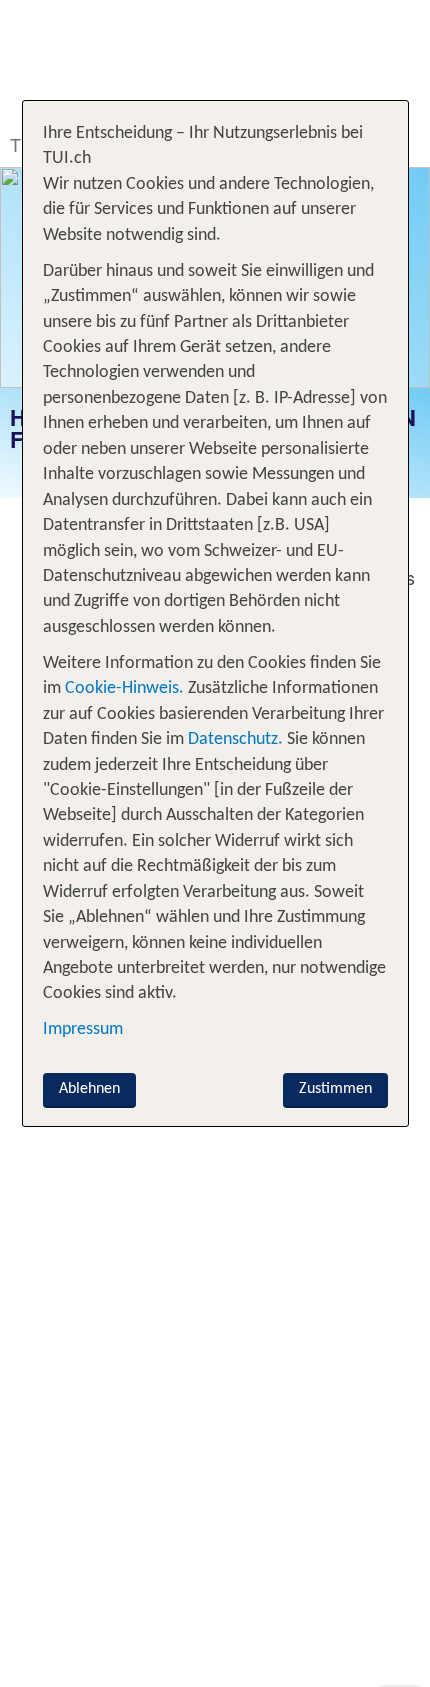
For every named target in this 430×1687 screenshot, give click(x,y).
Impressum (83, 1029)
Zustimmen (335, 1089)
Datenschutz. (235, 739)
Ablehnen (89, 1089)
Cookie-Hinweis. (122, 688)
